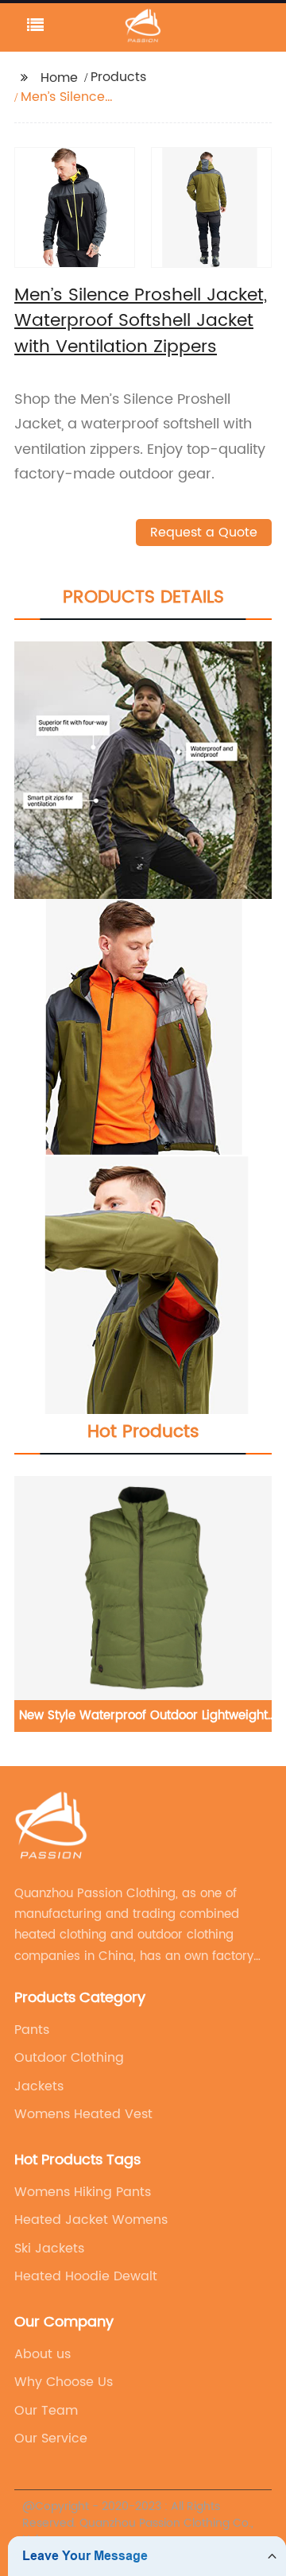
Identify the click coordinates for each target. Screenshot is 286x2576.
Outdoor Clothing (69, 2058)
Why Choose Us (64, 2382)
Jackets (39, 2086)
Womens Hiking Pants (83, 2192)
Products (118, 77)
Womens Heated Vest (83, 2114)
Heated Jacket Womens (91, 2220)
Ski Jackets (49, 2249)
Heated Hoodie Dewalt (86, 2276)
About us (43, 2354)
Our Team (46, 2411)
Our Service (51, 2438)
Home (59, 78)
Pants (32, 2030)
